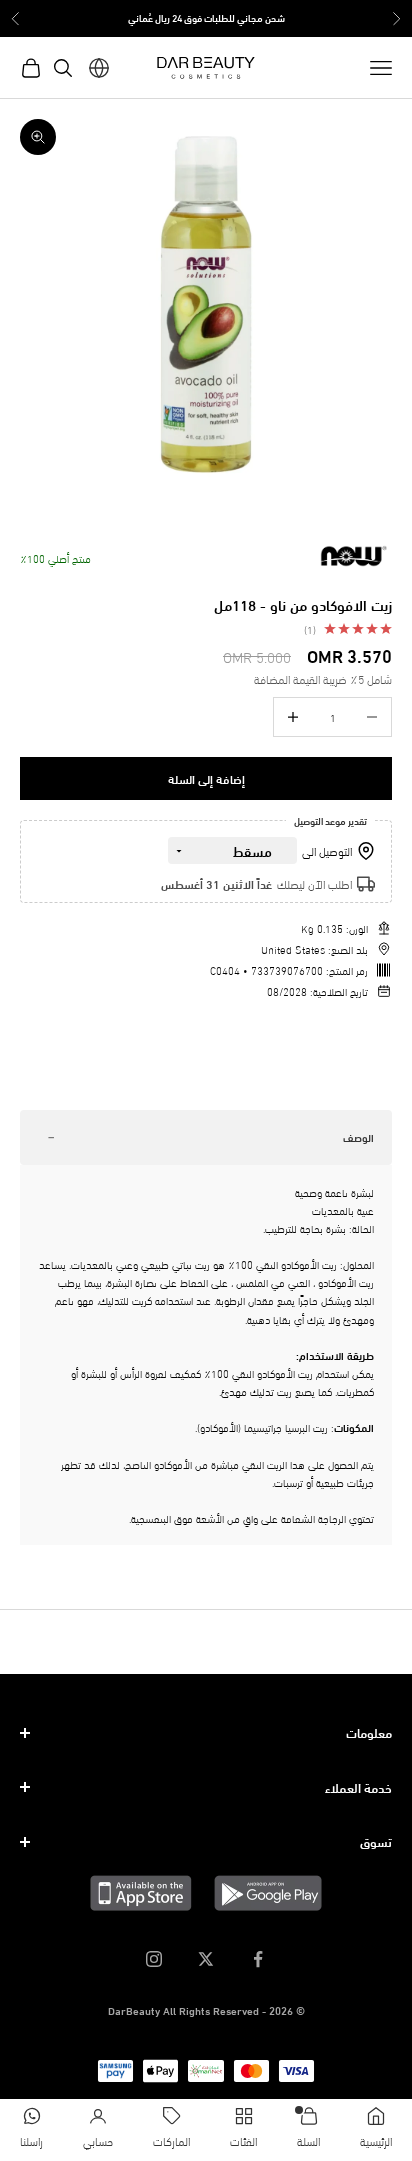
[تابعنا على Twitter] (206, 1959)
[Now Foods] (352, 556)
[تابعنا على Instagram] (154, 1959)
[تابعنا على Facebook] (258, 1959)
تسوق (376, 1841)
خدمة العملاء (358, 1787)
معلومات (369, 1732)
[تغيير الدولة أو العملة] (99, 68)
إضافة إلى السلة (206, 778)
